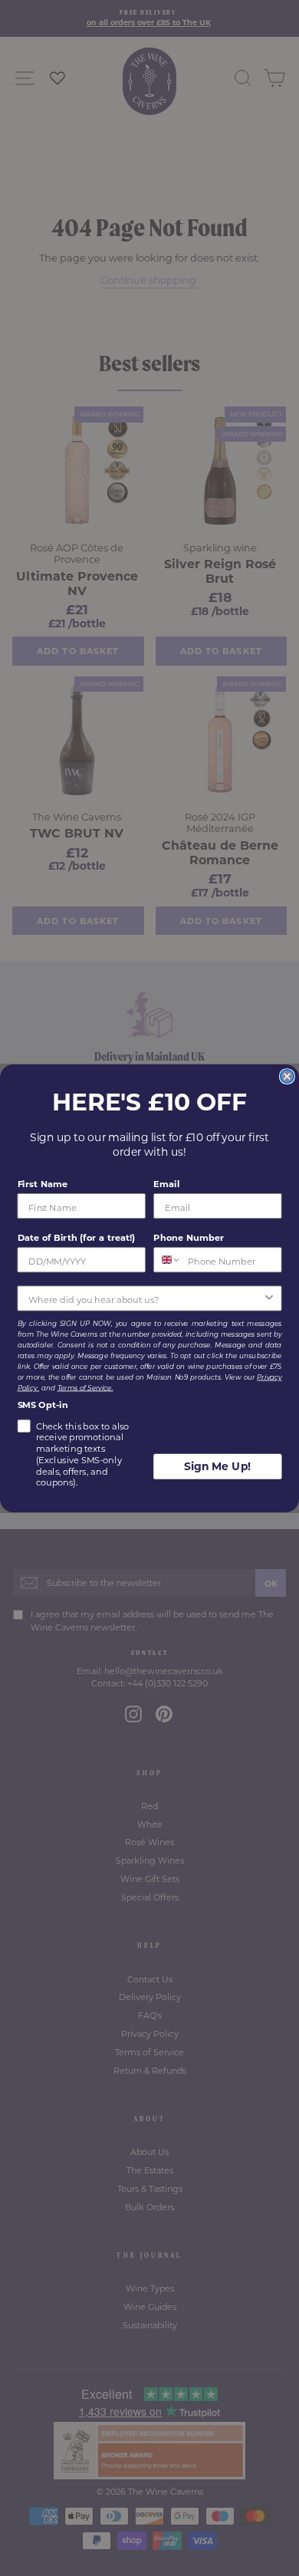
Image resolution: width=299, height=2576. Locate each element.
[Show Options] (269, 1298)
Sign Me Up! (218, 1466)
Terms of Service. (85, 1387)
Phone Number (189, 1237)
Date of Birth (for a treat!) (77, 1237)
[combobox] (168, 1260)
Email (166, 1184)
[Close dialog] (287, 1076)
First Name (43, 1184)
